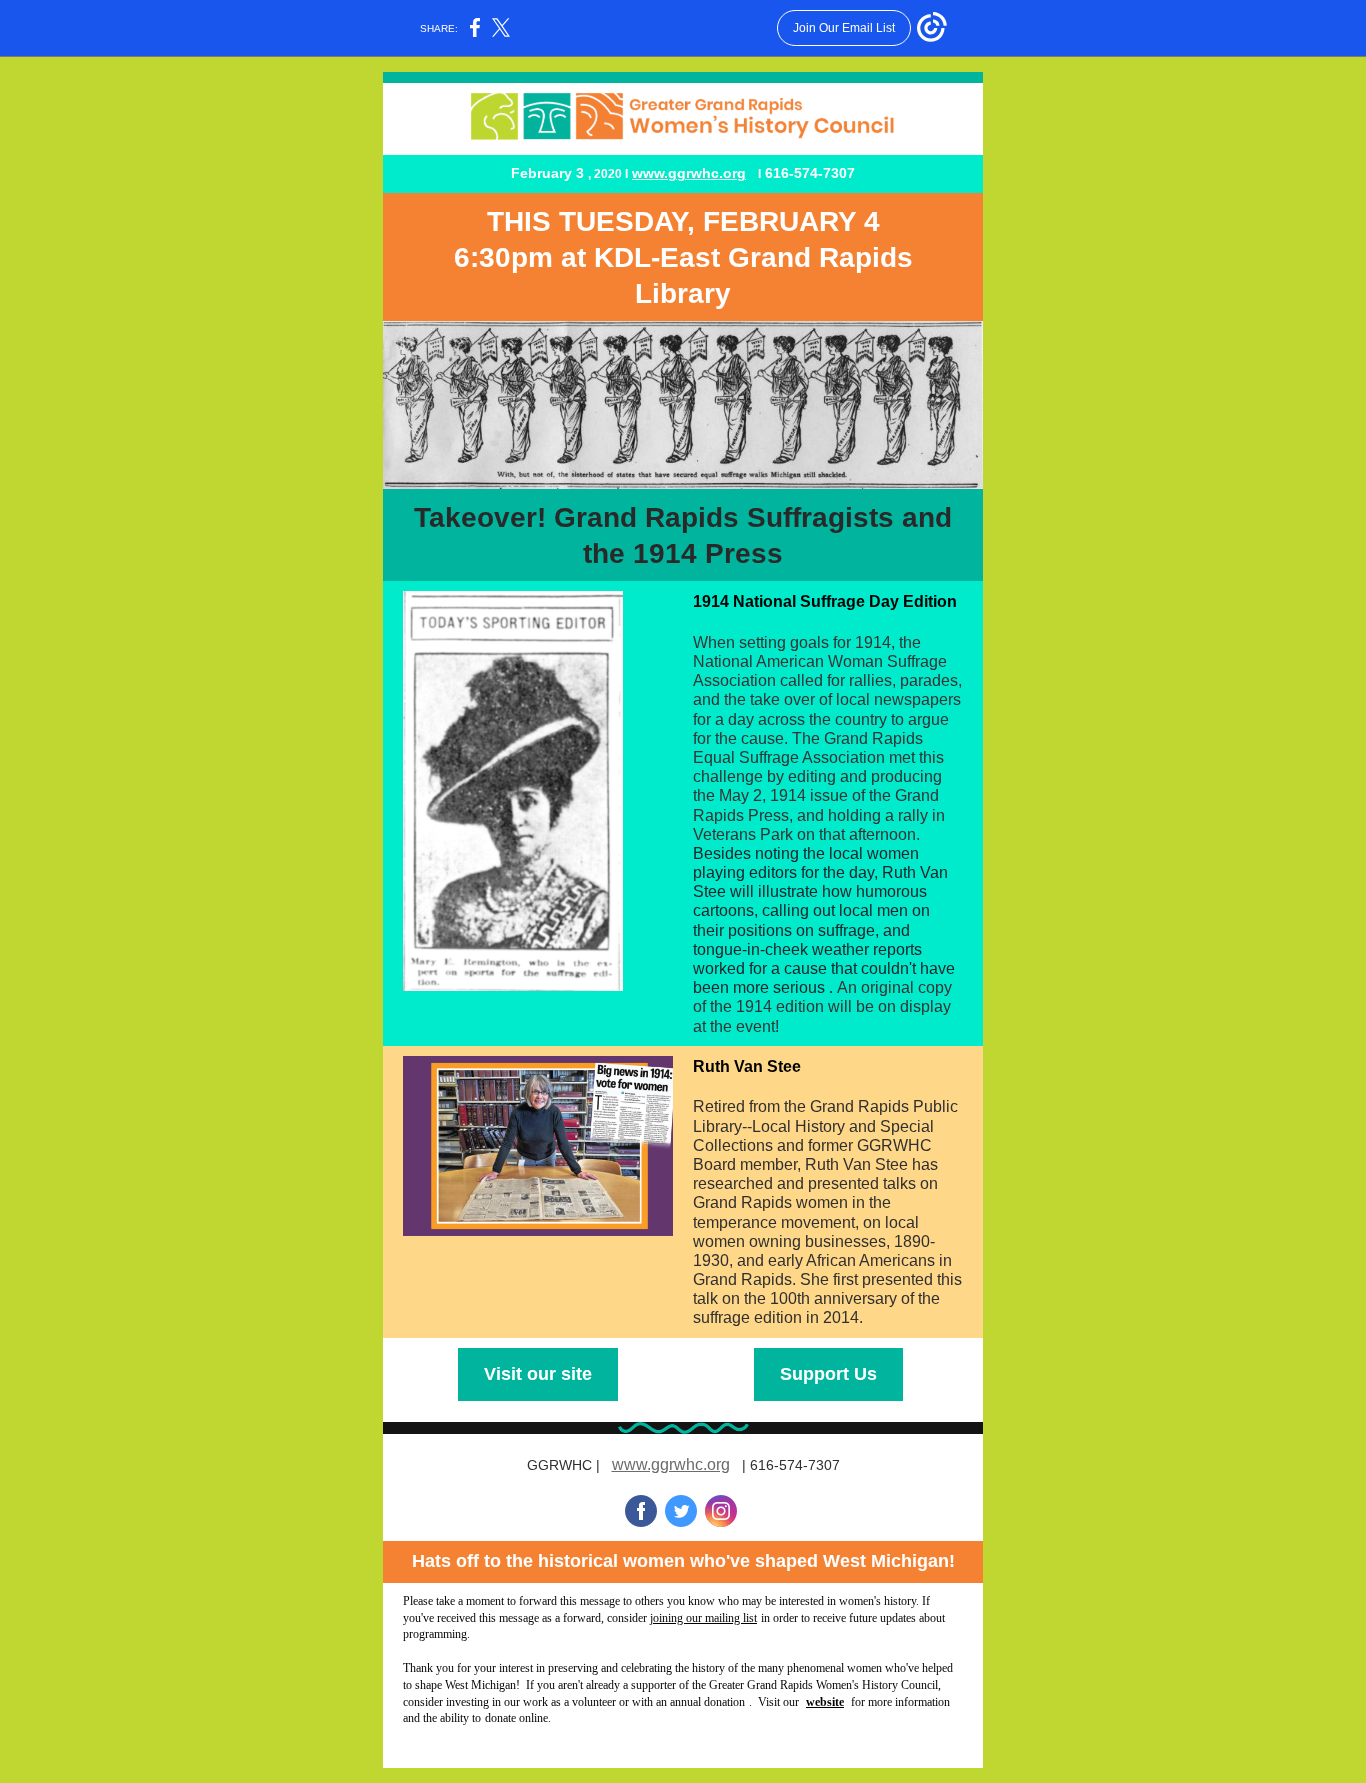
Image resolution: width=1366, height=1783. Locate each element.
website (825, 1702)
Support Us (828, 1374)
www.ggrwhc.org (689, 173)
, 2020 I (608, 174)
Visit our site (538, 1374)
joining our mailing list (703, 1618)
